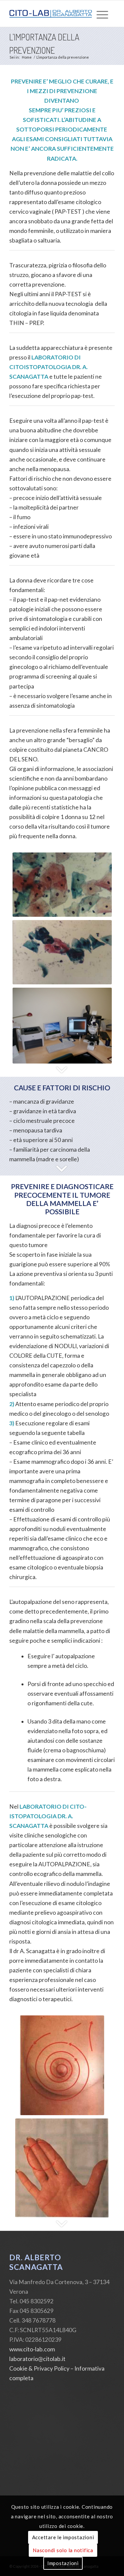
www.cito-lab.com (32, 2349)
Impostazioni (63, 2563)
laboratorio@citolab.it (37, 2359)
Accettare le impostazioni (63, 2537)
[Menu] (102, 14)
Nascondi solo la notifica (63, 2550)
